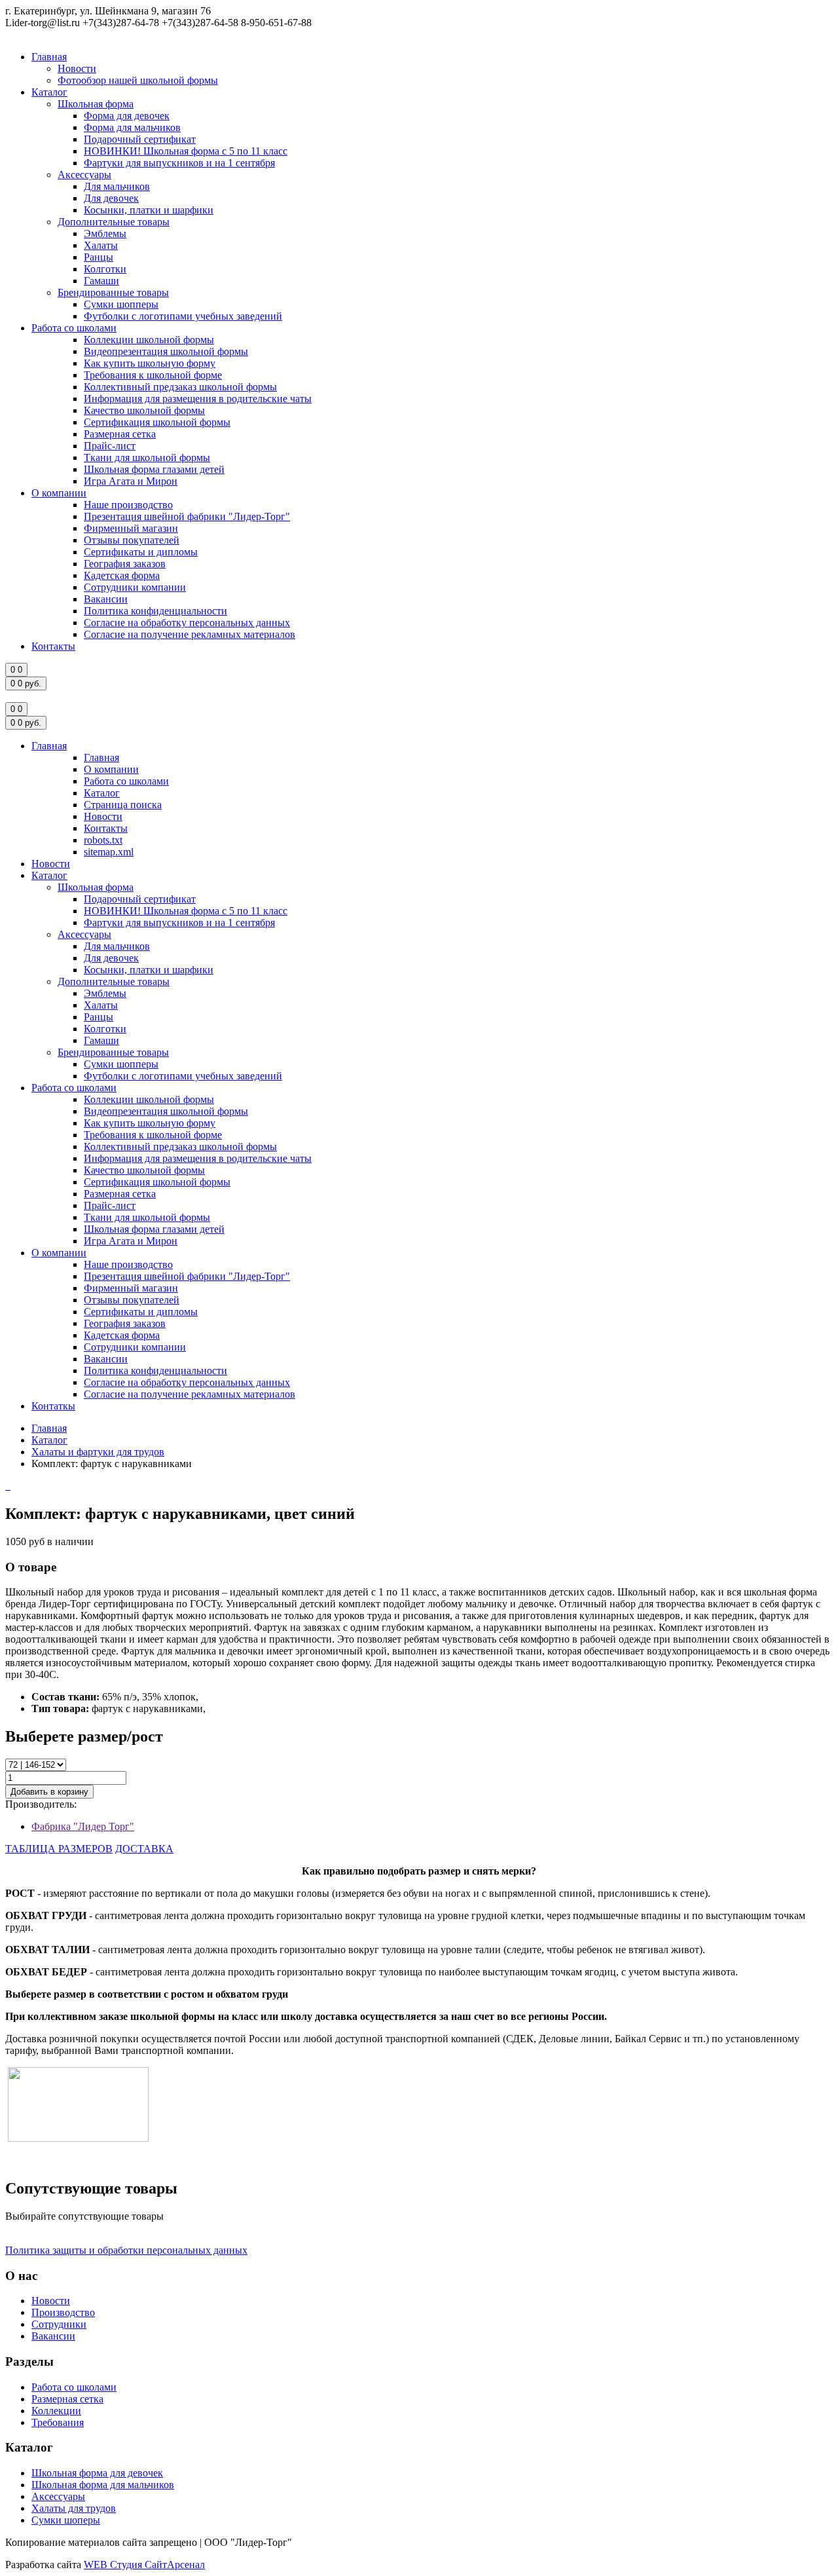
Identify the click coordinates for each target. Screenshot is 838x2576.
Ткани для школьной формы (147, 457)
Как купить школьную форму (150, 363)
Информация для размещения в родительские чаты (198, 399)
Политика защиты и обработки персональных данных (126, 2250)
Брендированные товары (113, 292)
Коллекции (56, 2411)
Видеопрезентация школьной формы (166, 351)
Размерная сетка (120, 434)
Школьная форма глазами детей (154, 469)
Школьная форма (96, 104)
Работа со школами (74, 328)
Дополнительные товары (114, 222)
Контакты (53, 646)
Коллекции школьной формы (149, 340)
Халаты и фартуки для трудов (98, 1452)
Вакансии (106, 599)
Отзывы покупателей (132, 540)
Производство (63, 2312)
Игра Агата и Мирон (131, 481)
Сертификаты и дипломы (141, 552)
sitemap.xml (109, 852)
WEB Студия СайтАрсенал (144, 2565)
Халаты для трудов (74, 2508)
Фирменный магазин (131, 528)
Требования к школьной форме (153, 375)
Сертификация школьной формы (157, 422)
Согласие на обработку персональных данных (187, 623)
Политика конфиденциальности (155, 611)
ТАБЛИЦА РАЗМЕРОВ (59, 1849)
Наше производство (128, 505)
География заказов (125, 564)
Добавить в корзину (49, 1792)
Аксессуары (84, 175)
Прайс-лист (110, 446)
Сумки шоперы (66, 2520)
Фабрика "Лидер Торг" (83, 1826)
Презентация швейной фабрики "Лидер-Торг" (187, 516)
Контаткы (53, 1406)
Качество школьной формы (144, 410)
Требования (58, 2422)
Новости (77, 68)
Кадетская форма (122, 575)
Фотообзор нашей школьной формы (138, 80)
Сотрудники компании (135, 587)
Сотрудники (59, 2324)
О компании (59, 493)
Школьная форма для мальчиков (103, 2485)
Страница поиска (123, 805)
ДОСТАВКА (144, 1849)
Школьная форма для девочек (97, 2473)
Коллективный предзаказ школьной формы (180, 387)
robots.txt (103, 840)
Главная (49, 57)
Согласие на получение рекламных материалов (190, 634)
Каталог (49, 92)
